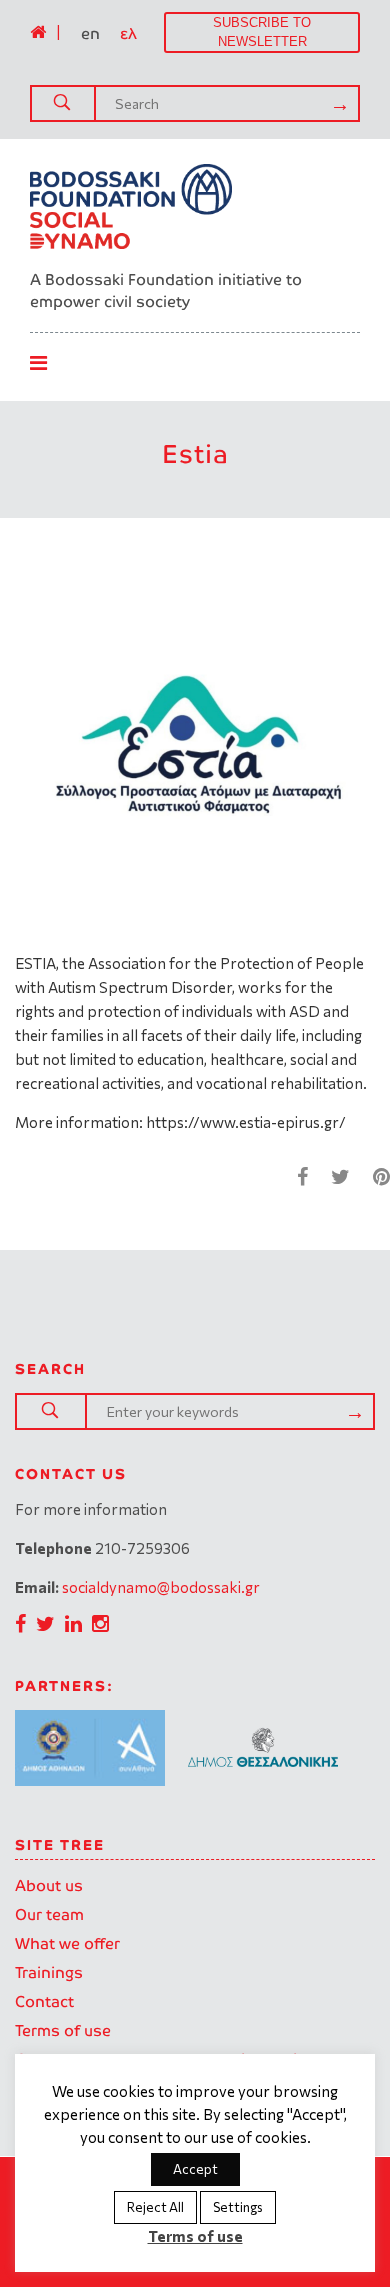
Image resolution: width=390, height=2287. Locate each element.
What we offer (67, 1943)
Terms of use (63, 2030)
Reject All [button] (155, 2207)
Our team (49, 1914)
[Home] (38, 32)
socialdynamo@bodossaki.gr (161, 1587)
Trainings (49, 1972)
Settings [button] (238, 2207)
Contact (44, 2001)
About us (49, 1885)
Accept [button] (195, 2169)
